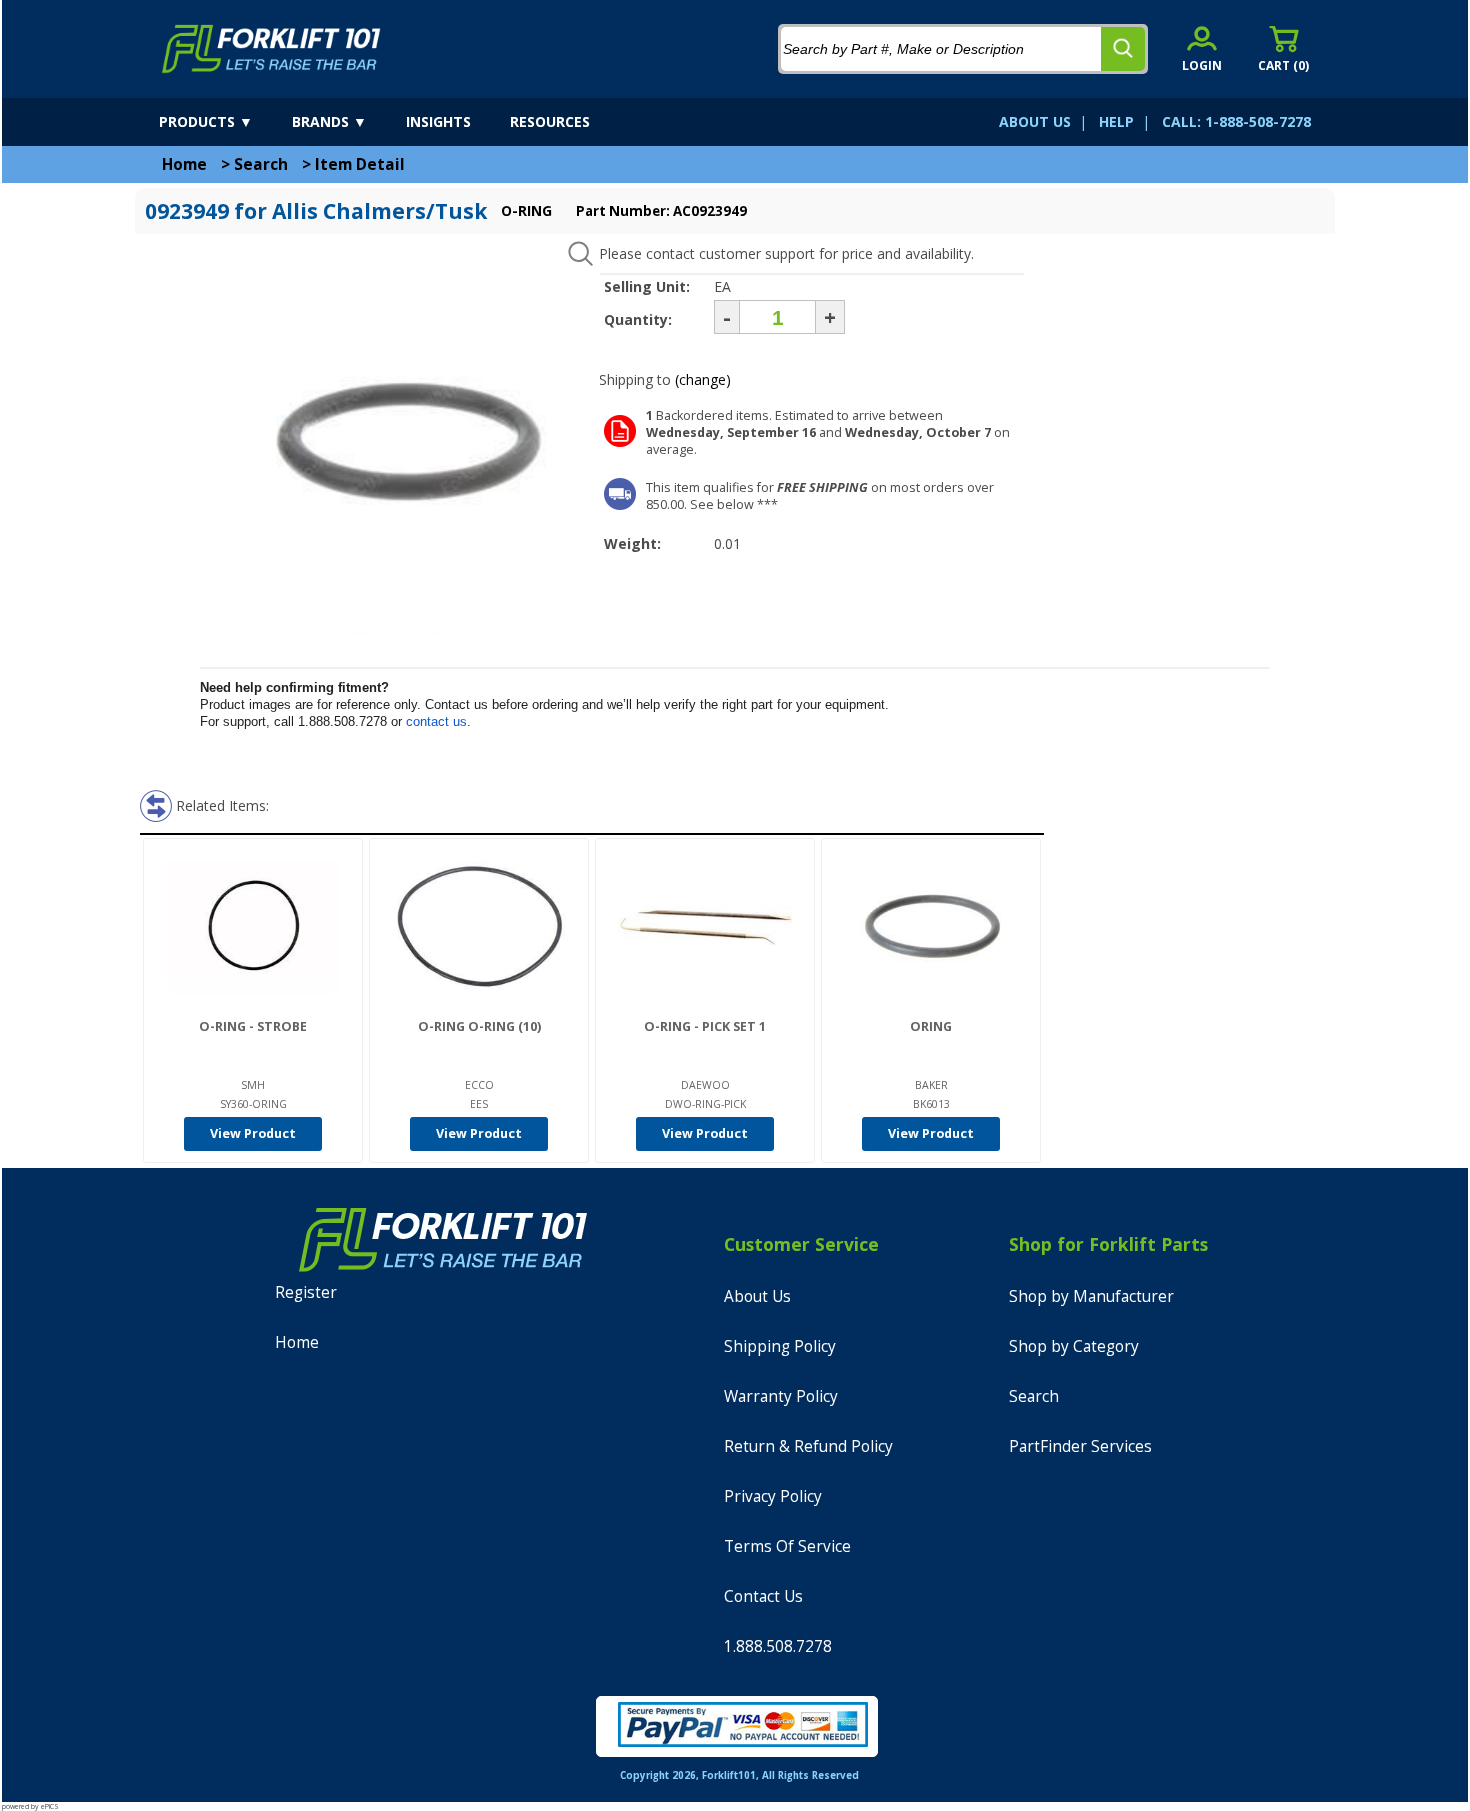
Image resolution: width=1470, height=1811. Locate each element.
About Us (757, 1296)
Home (184, 164)
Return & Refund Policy (808, 1446)
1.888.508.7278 (778, 1646)
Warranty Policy (781, 1396)
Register (306, 1292)
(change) (703, 379)
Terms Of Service (787, 1546)
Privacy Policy (773, 1496)
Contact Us (763, 1596)
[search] (1123, 49)
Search (261, 164)
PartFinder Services (1080, 1446)
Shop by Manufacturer (1091, 1296)
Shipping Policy (780, 1346)
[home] (271, 49)
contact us (436, 721)
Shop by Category (1074, 1346)
